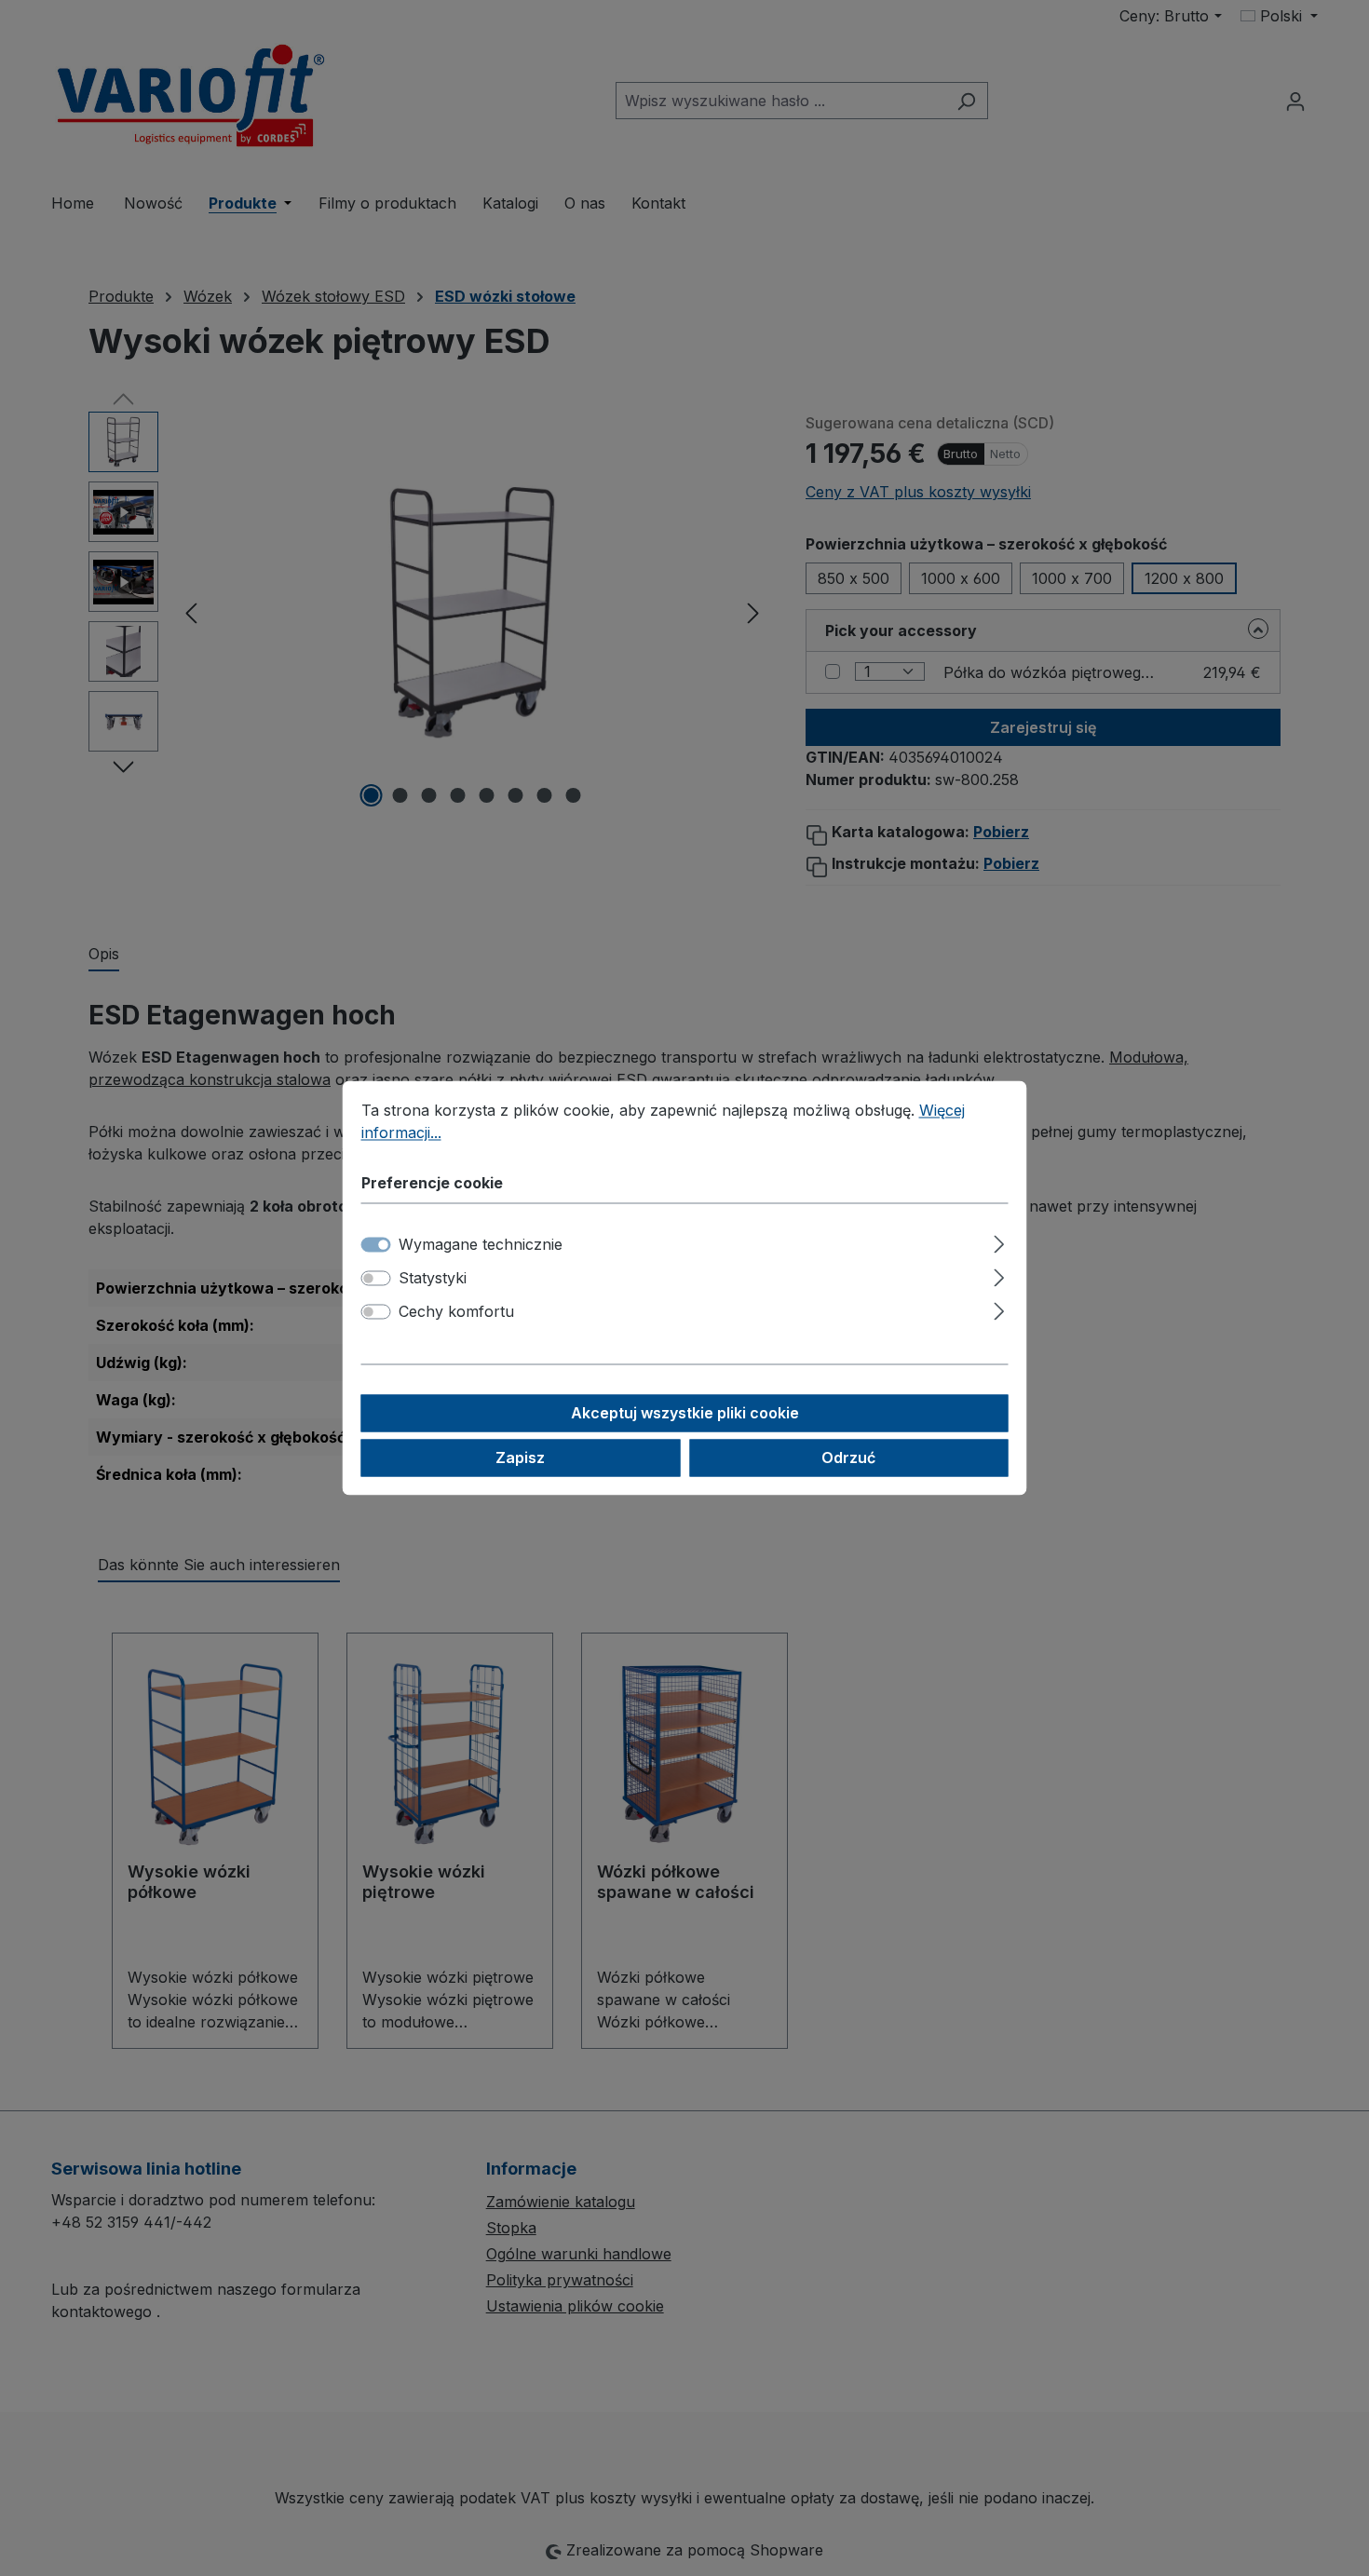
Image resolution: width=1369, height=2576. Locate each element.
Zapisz (520, 1458)
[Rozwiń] (999, 1242)
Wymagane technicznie (481, 1245)
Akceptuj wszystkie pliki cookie (685, 1414)
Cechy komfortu (456, 1312)
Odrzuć (848, 1458)
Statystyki (433, 1279)
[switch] (376, 1279)
